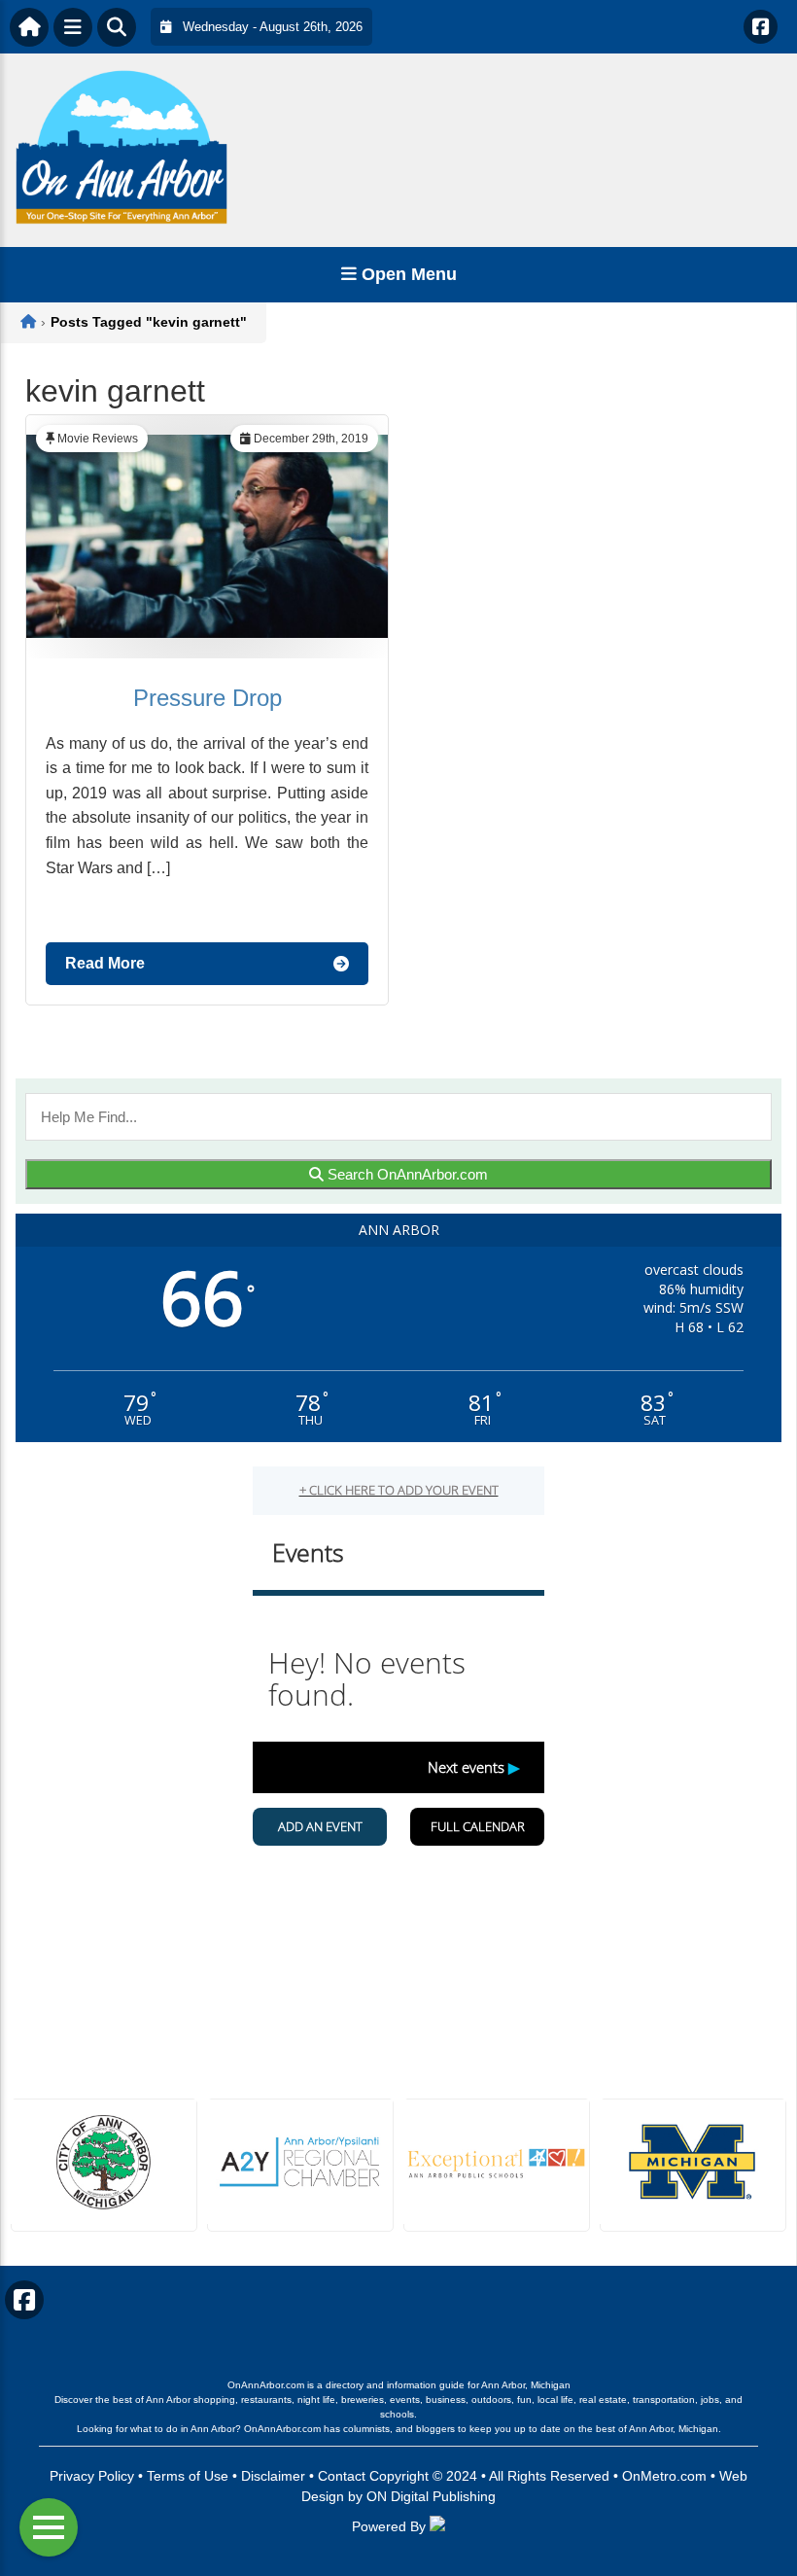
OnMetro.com (664, 2476)
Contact (342, 2476)
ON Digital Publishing (431, 2496)
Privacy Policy (92, 2476)
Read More (105, 963)
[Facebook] (761, 27)
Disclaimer (273, 2476)
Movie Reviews (98, 439)
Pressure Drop (208, 698)
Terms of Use (188, 2476)
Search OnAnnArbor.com (406, 1174)
